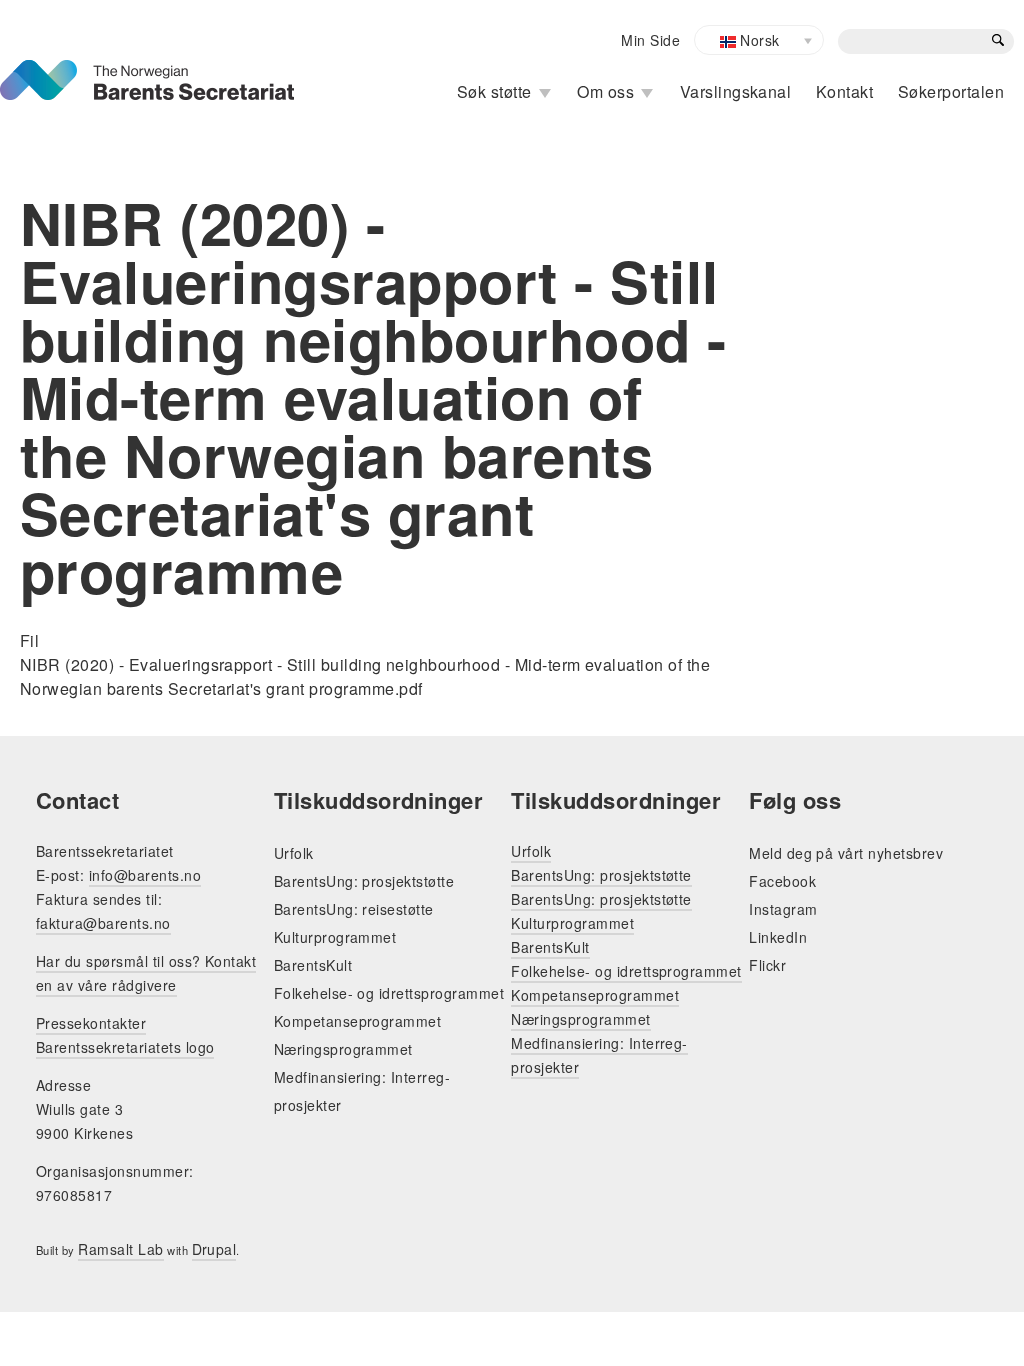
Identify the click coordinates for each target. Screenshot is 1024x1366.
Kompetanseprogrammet (358, 1021)
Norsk (758, 40)
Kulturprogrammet (335, 937)
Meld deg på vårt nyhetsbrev (846, 853)
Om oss (605, 91)
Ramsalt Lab (120, 1249)
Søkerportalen (951, 91)
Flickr (767, 965)
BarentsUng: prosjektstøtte (364, 881)
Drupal (214, 1249)
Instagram (783, 909)
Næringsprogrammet (343, 1049)
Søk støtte (494, 91)
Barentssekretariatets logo (125, 1047)
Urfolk (294, 853)
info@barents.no (145, 875)
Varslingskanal (736, 91)
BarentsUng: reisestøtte (354, 909)
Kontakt (844, 91)
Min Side (650, 40)
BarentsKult (313, 965)
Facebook (782, 881)
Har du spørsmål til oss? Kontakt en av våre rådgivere (146, 973)
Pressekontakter (91, 1023)
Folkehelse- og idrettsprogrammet (389, 993)
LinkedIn (778, 937)
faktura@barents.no (103, 923)
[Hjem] (147, 71)
